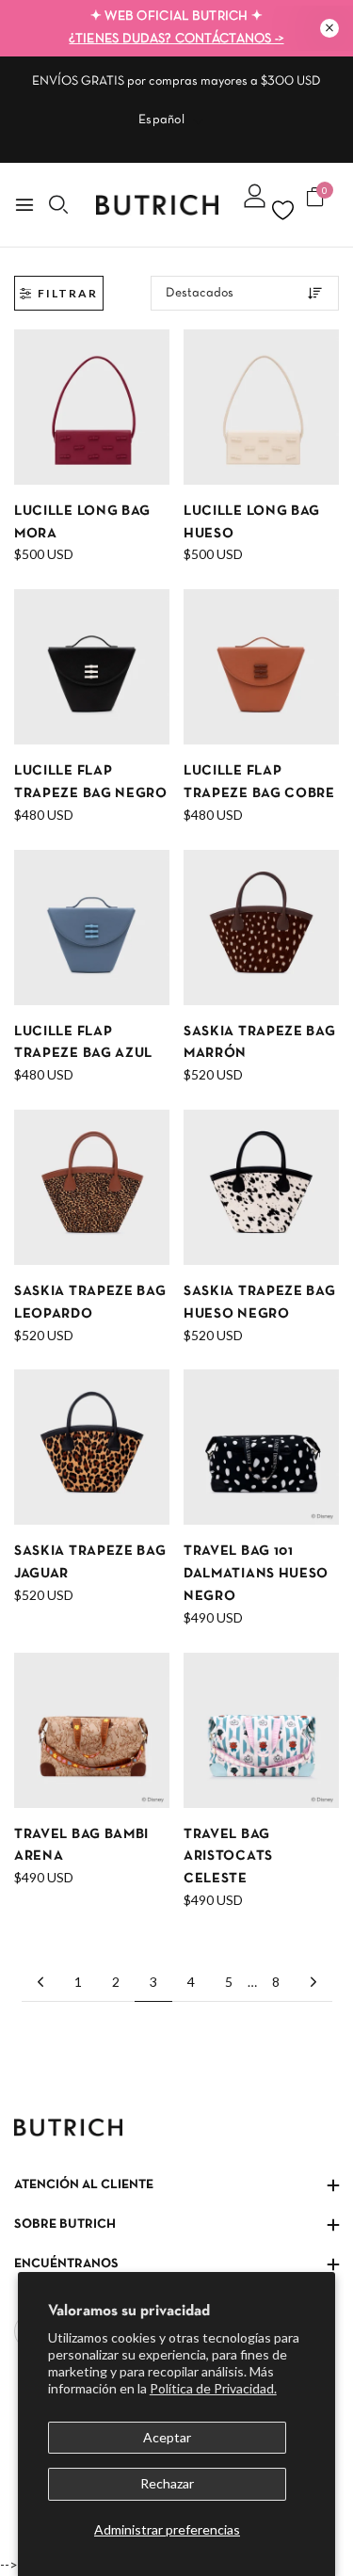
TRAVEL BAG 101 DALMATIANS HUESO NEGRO (256, 1574)
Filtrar (68, 293)
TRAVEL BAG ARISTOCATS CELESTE (228, 1857)
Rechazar (167, 2483)
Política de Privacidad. (213, 2388)
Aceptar (167, 2437)
